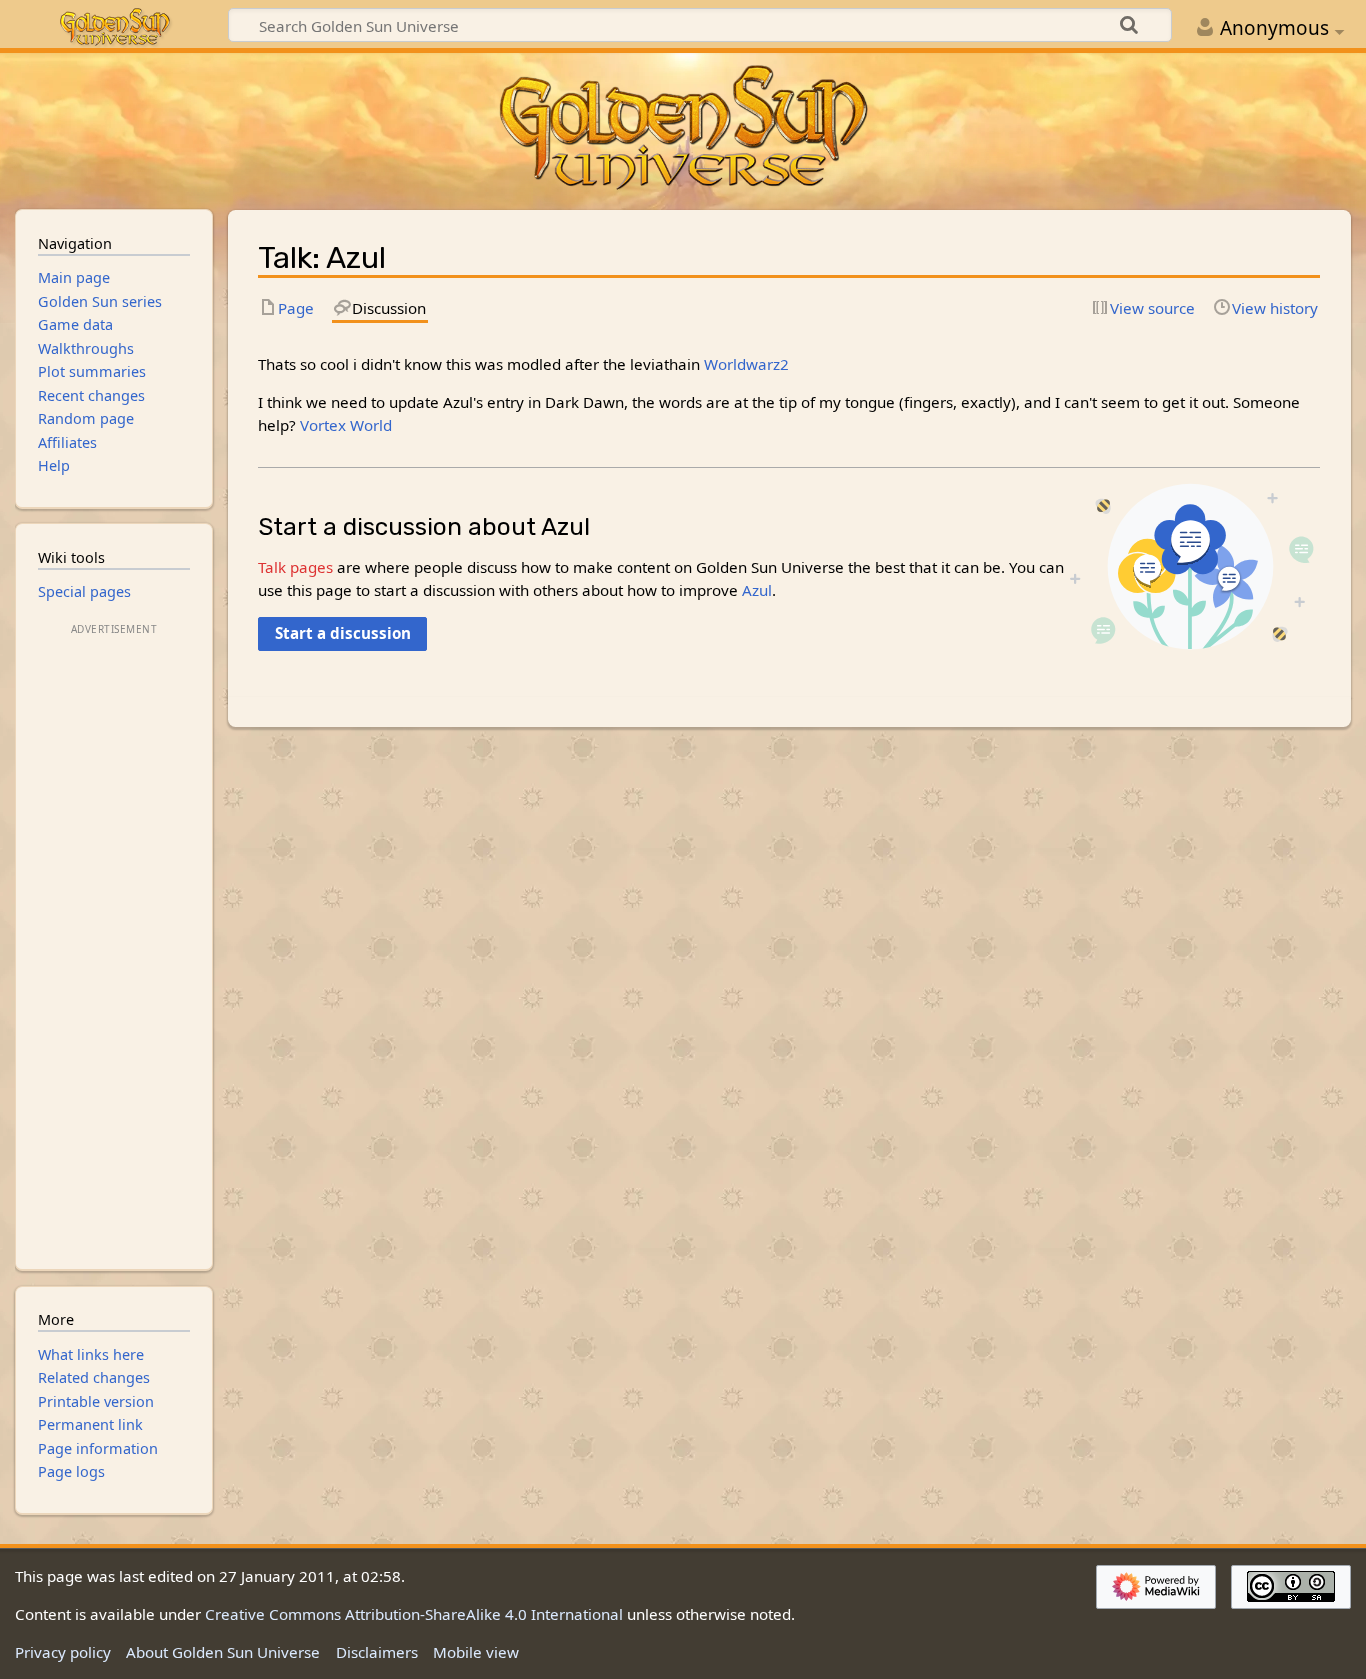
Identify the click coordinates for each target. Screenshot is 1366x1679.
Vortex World (346, 425)
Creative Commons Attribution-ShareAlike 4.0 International (414, 1614)
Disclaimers (377, 1652)
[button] (342, 634)
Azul (757, 590)
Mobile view (476, 1652)
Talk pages (295, 567)
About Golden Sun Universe (223, 1652)
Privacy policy (63, 1652)
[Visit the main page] (682, 129)
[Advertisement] (114, 940)
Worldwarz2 (746, 364)
